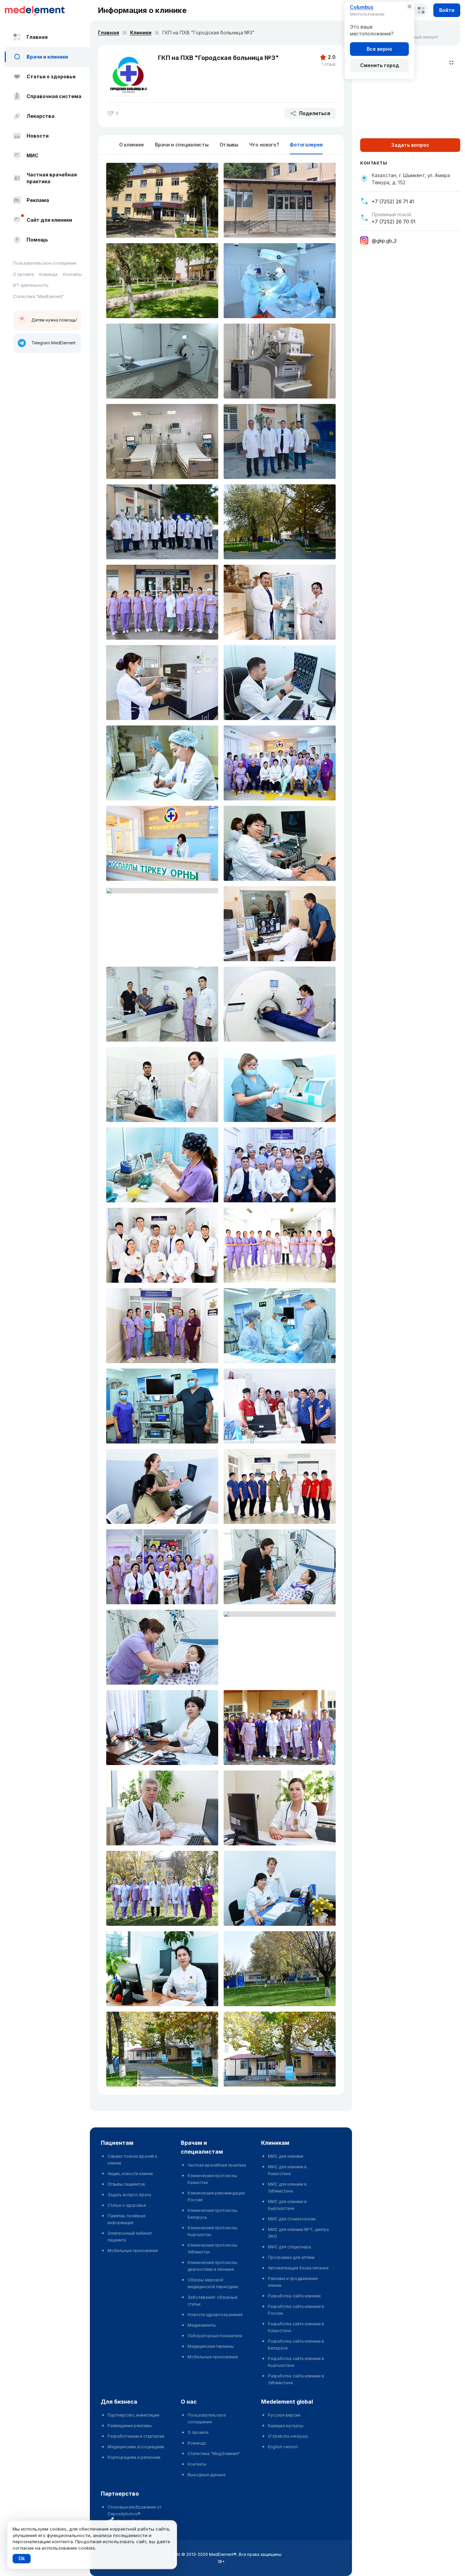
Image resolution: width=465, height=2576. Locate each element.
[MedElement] (47, 10)
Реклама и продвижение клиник (293, 2282)
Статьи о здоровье (51, 76)
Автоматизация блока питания (298, 2268)
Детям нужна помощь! (54, 320)
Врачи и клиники (47, 57)
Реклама (38, 200)
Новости (38, 136)
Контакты (72, 274)
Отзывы (229, 145)
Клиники (141, 33)
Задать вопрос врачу (130, 2195)
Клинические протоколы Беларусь (212, 2214)
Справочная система (54, 96)
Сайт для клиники (49, 220)
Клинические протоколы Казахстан (212, 2179)
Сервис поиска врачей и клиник (132, 2160)
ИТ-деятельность (31, 285)
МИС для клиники (286, 2156)
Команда (48, 274)
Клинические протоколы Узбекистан (212, 2249)
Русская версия (284, 2415)
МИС (33, 155)
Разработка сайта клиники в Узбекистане (296, 2379)
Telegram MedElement (53, 343)
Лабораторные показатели (215, 2336)
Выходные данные (206, 2475)
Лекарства (41, 116)
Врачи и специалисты (182, 145)
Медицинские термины (211, 2346)
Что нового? (264, 145)
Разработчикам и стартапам (136, 2436)
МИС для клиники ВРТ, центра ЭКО (298, 2233)
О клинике (132, 145)
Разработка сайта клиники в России (296, 2310)
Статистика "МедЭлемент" (214, 2454)
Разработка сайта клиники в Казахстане (296, 2327)
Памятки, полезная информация (126, 2219)
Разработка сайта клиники (294, 2296)
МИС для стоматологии (292, 2219)
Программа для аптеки (291, 2257)
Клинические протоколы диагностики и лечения (212, 2266)
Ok (22, 2558)
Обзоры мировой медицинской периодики (213, 2283)
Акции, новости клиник (130, 2174)
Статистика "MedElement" (38, 296)
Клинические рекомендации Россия (216, 2196)
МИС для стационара (290, 2247)
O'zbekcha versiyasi (288, 2436)
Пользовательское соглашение (45, 263)
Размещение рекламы (130, 2426)
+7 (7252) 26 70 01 (394, 222)
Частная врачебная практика (52, 178)
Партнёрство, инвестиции (133, 2415)
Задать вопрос (410, 145)
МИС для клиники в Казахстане (287, 2170)
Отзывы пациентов (126, 2184)
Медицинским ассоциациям (136, 2447)
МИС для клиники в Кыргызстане (287, 2205)
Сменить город (380, 65)
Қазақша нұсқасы (286, 2426)
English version (283, 2447)
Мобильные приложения (133, 2251)
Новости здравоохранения (215, 2315)
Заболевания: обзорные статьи (212, 2301)
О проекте (23, 274)
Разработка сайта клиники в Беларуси (296, 2345)
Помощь (37, 240)
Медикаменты (202, 2325)
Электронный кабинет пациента (130, 2237)
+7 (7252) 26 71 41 (393, 201)
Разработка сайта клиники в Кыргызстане (296, 2362)
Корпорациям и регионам (134, 2457)
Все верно (379, 49)
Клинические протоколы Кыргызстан (212, 2231)
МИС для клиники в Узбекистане (287, 2188)
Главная (37, 37)
